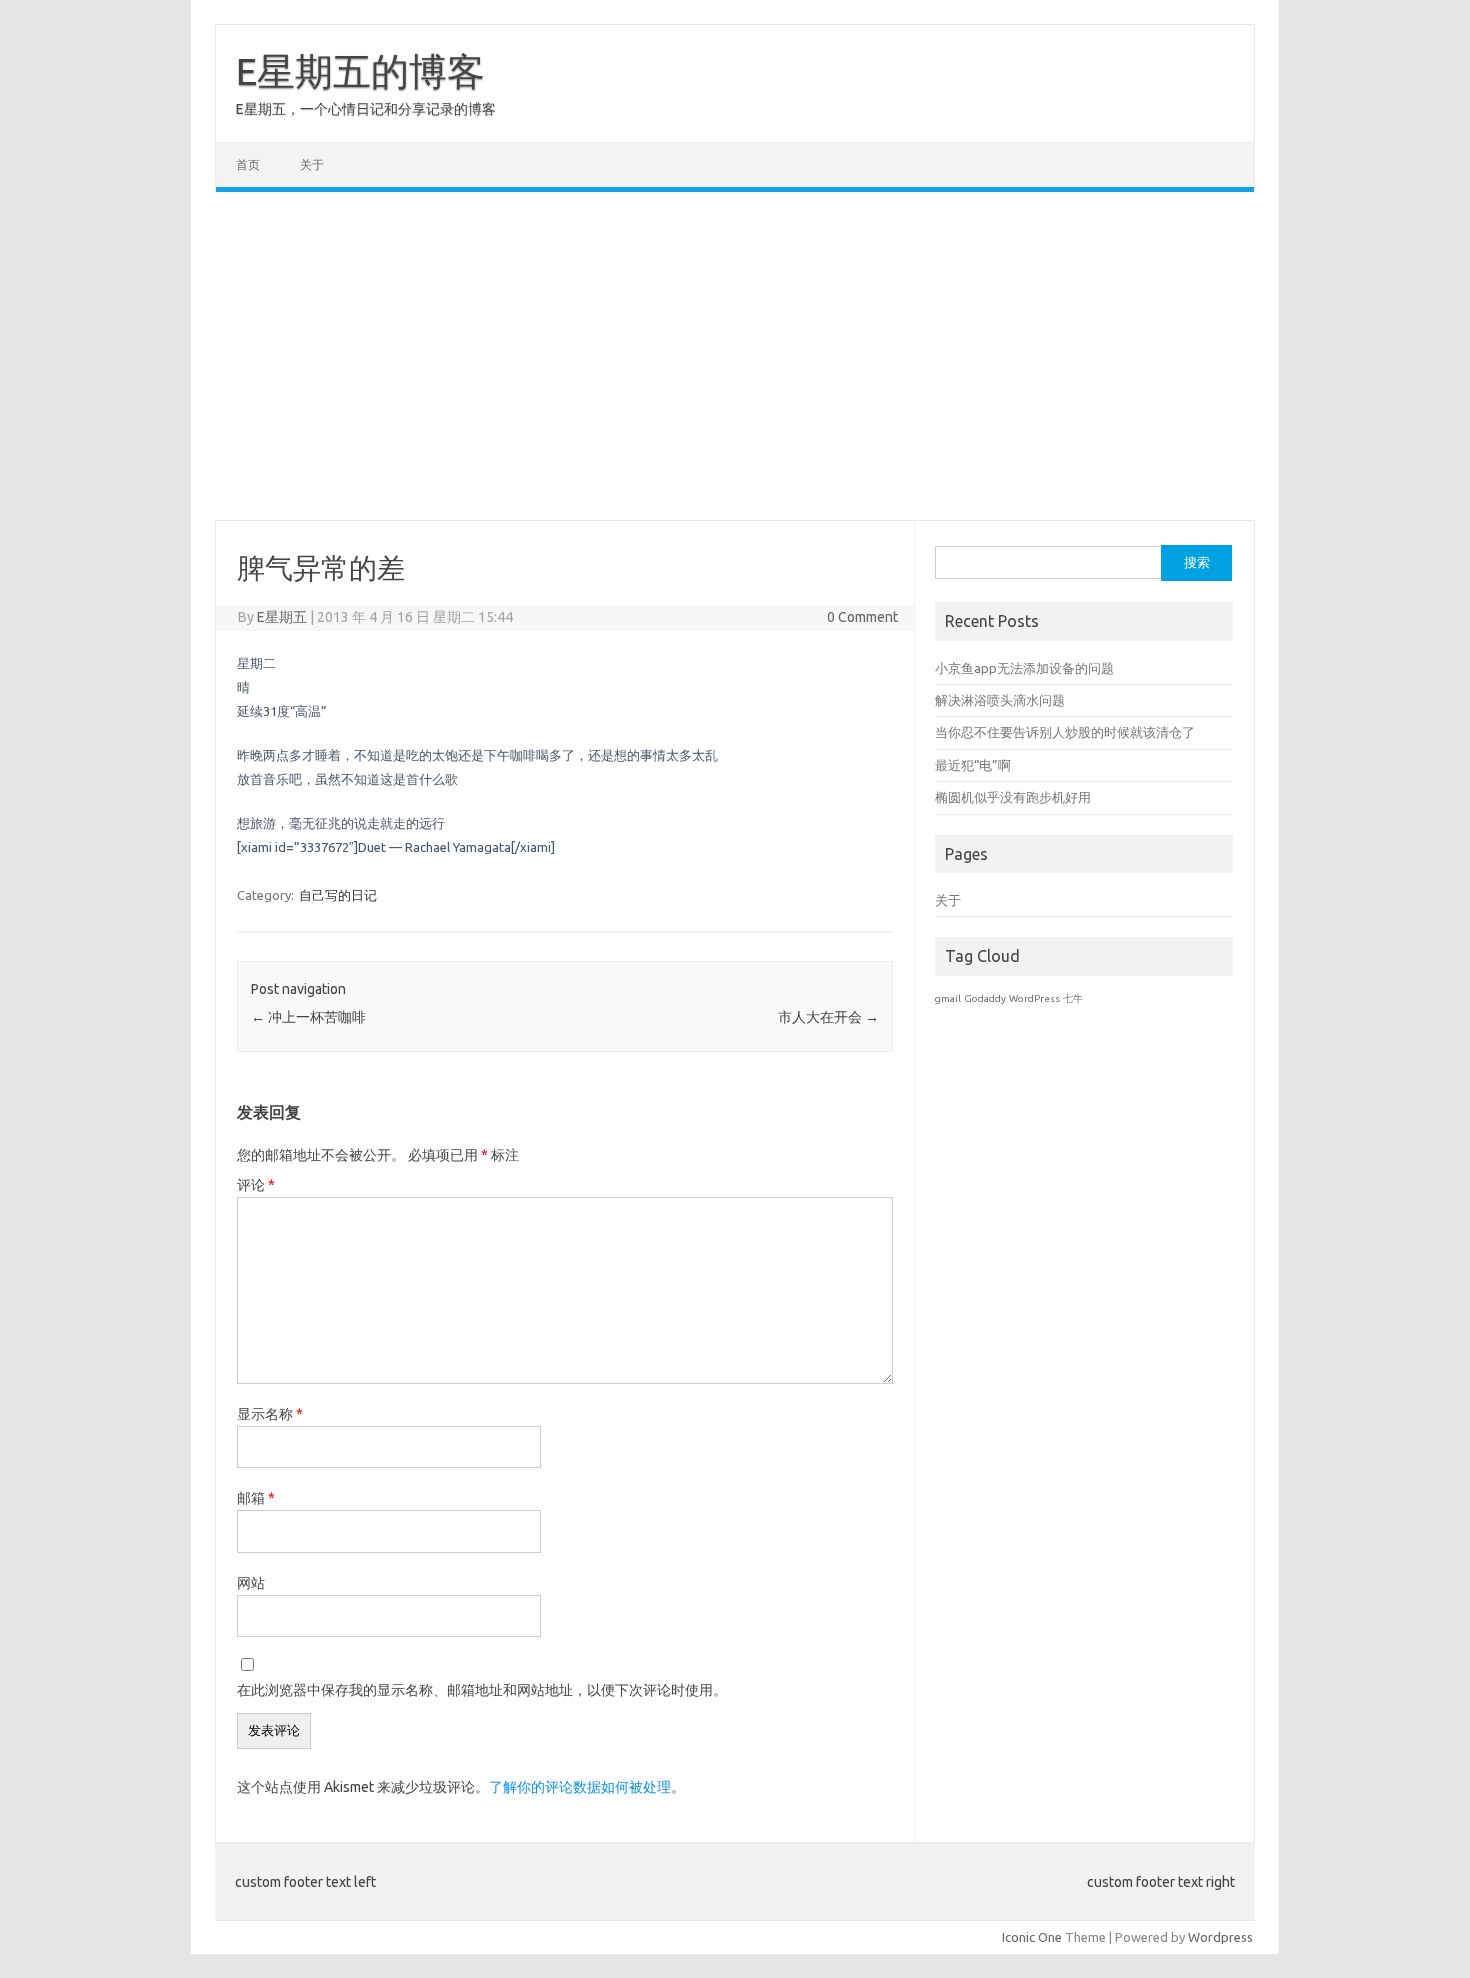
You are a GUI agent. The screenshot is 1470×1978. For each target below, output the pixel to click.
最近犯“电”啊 (973, 765)
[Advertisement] (735, 356)
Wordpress (1220, 1937)
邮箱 (256, 1498)
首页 (248, 164)
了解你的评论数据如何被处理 (580, 1787)
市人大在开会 (828, 1017)
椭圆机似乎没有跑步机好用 (1013, 797)
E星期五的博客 (360, 71)
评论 (256, 1185)
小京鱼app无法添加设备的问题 (1024, 668)
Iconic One (1032, 1937)
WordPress (1034, 998)
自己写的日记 (338, 895)
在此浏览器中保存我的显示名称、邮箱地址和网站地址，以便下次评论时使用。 (482, 1690)
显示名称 (270, 1414)
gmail (948, 998)
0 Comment (862, 617)
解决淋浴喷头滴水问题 (1000, 700)
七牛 (1073, 998)
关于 (312, 164)
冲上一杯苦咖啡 (308, 1017)
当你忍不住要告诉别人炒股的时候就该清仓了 (1065, 732)
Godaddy (985, 998)
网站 (251, 1583)
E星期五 (282, 617)
